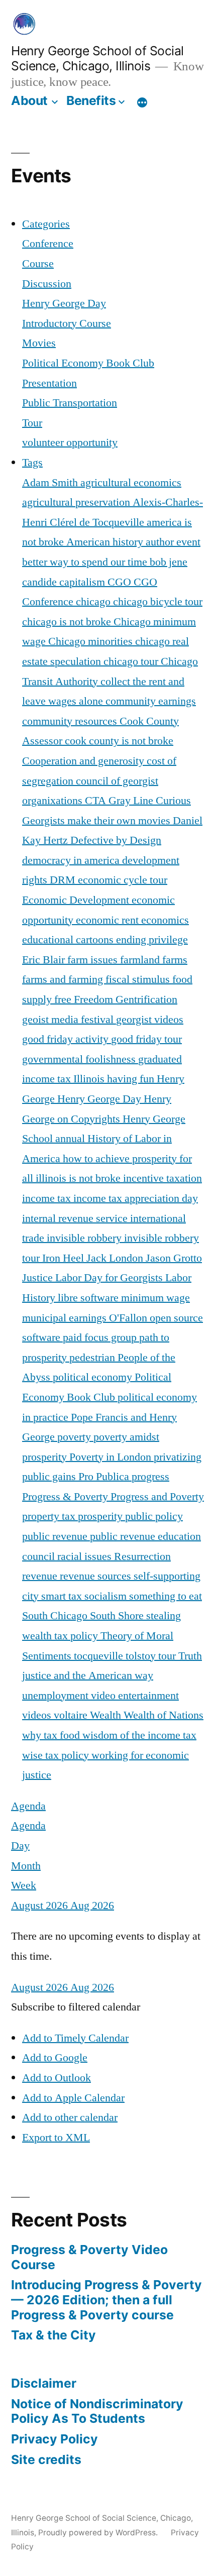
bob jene (169, 562)
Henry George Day (64, 303)
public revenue (56, 1536)
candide (41, 582)
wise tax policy (57, 1755)
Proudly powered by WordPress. (99, 2533)
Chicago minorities (92, 641)
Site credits (46, 2459)
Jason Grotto (174, 1258)
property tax (50, 1516)
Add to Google (55, 2058)
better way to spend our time (86, 562)
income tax (48, 1198)
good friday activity (67, 1039)
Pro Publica (105, 1477)
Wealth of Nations (164, 1715)
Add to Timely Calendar (75, 2038)
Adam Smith (51, 483)
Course (38, 264)
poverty (75, 1437)
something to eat (166, 1596)
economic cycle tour (123, 880)
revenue (41, 1576)
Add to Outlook (57, 2078)
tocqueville (100, 1656)
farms (175, 960)
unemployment (57, 1696)
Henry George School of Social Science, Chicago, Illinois (97, 59)
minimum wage (155, 1298)
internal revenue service (76, 1218)
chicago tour (132, 661)
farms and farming (64, 979)
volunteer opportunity (70, 442)
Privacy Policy (55, 2439)
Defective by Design (116, 840)
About (29, 100)
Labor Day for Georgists (110, 1278)
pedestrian (93, 1358)
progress (150, 1477)
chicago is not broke (68, 622)
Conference (48, 244)
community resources (71, 721)
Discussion (47, 284)
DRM (64, 880)
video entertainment (135, 1696)
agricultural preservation (77, 502)
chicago (94, 602)
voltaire (72, 1715)
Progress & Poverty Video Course (89, 2257)
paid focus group (101, 1337)
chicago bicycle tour (158, 602)
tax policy (77, 1636)
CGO (121, 582)
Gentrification (146, 999)
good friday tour (146, 1039)
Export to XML (56, 2138)
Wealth (107, 1715)
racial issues (86, 1556)
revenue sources (97, 1576)
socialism (107, 1596)
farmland (141, 960)
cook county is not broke (119, 741)
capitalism (83, 582)
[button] (76, 2007)
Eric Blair (45, 960)
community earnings (151, 701)
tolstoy (142, 1656)
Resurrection (142, 1556)
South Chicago (56, 1616)
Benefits (91, 100)
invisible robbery (85, 1238)
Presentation (49, 383)
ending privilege (152, 940)
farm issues (94, 960)
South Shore (118, 1616)
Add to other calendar (70, 2117)
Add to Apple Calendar (73, 2098)
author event (173, 542)
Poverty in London (112, 1457)
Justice (39, 1278)
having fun (132, 1079)
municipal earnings (66, 1318)
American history (106, 542)
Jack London (116, 1258)
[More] (142, 102)
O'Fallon (129, 1318)
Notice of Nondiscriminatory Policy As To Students (97, 2411)
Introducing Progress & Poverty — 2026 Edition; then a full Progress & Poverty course (106, 2300)
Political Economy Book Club (88, 363)
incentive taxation (163, 1178)
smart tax (63, 1596)
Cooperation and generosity (84, 761)
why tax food (52, 1735)
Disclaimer (44, 2383)
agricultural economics (131, 483)
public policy (154, 1516)
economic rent (109, 920)
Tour (32, 423)
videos (38, 1715)
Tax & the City (53, 2335)
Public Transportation (70, 403)
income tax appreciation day (136, 1198)
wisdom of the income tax (139, 1735)
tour (168, 1656)
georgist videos (150, 1020)
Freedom (95, 999)
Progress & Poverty (66, 1497)
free (64, 999)
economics (165, 920)
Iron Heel (64, 1258)
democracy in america (72, 860)
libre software (89, 1298)
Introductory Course (67, 323)
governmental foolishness (80, 1059)
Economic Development (77, 900)
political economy (94, 1377)
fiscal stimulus (139, 979)
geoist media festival (69, 1020)
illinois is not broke (79, 1178)
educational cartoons (69, 940)
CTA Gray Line (120, 801)
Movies (39, 343)
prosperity (101, 1516)
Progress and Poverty (157, 1497)
